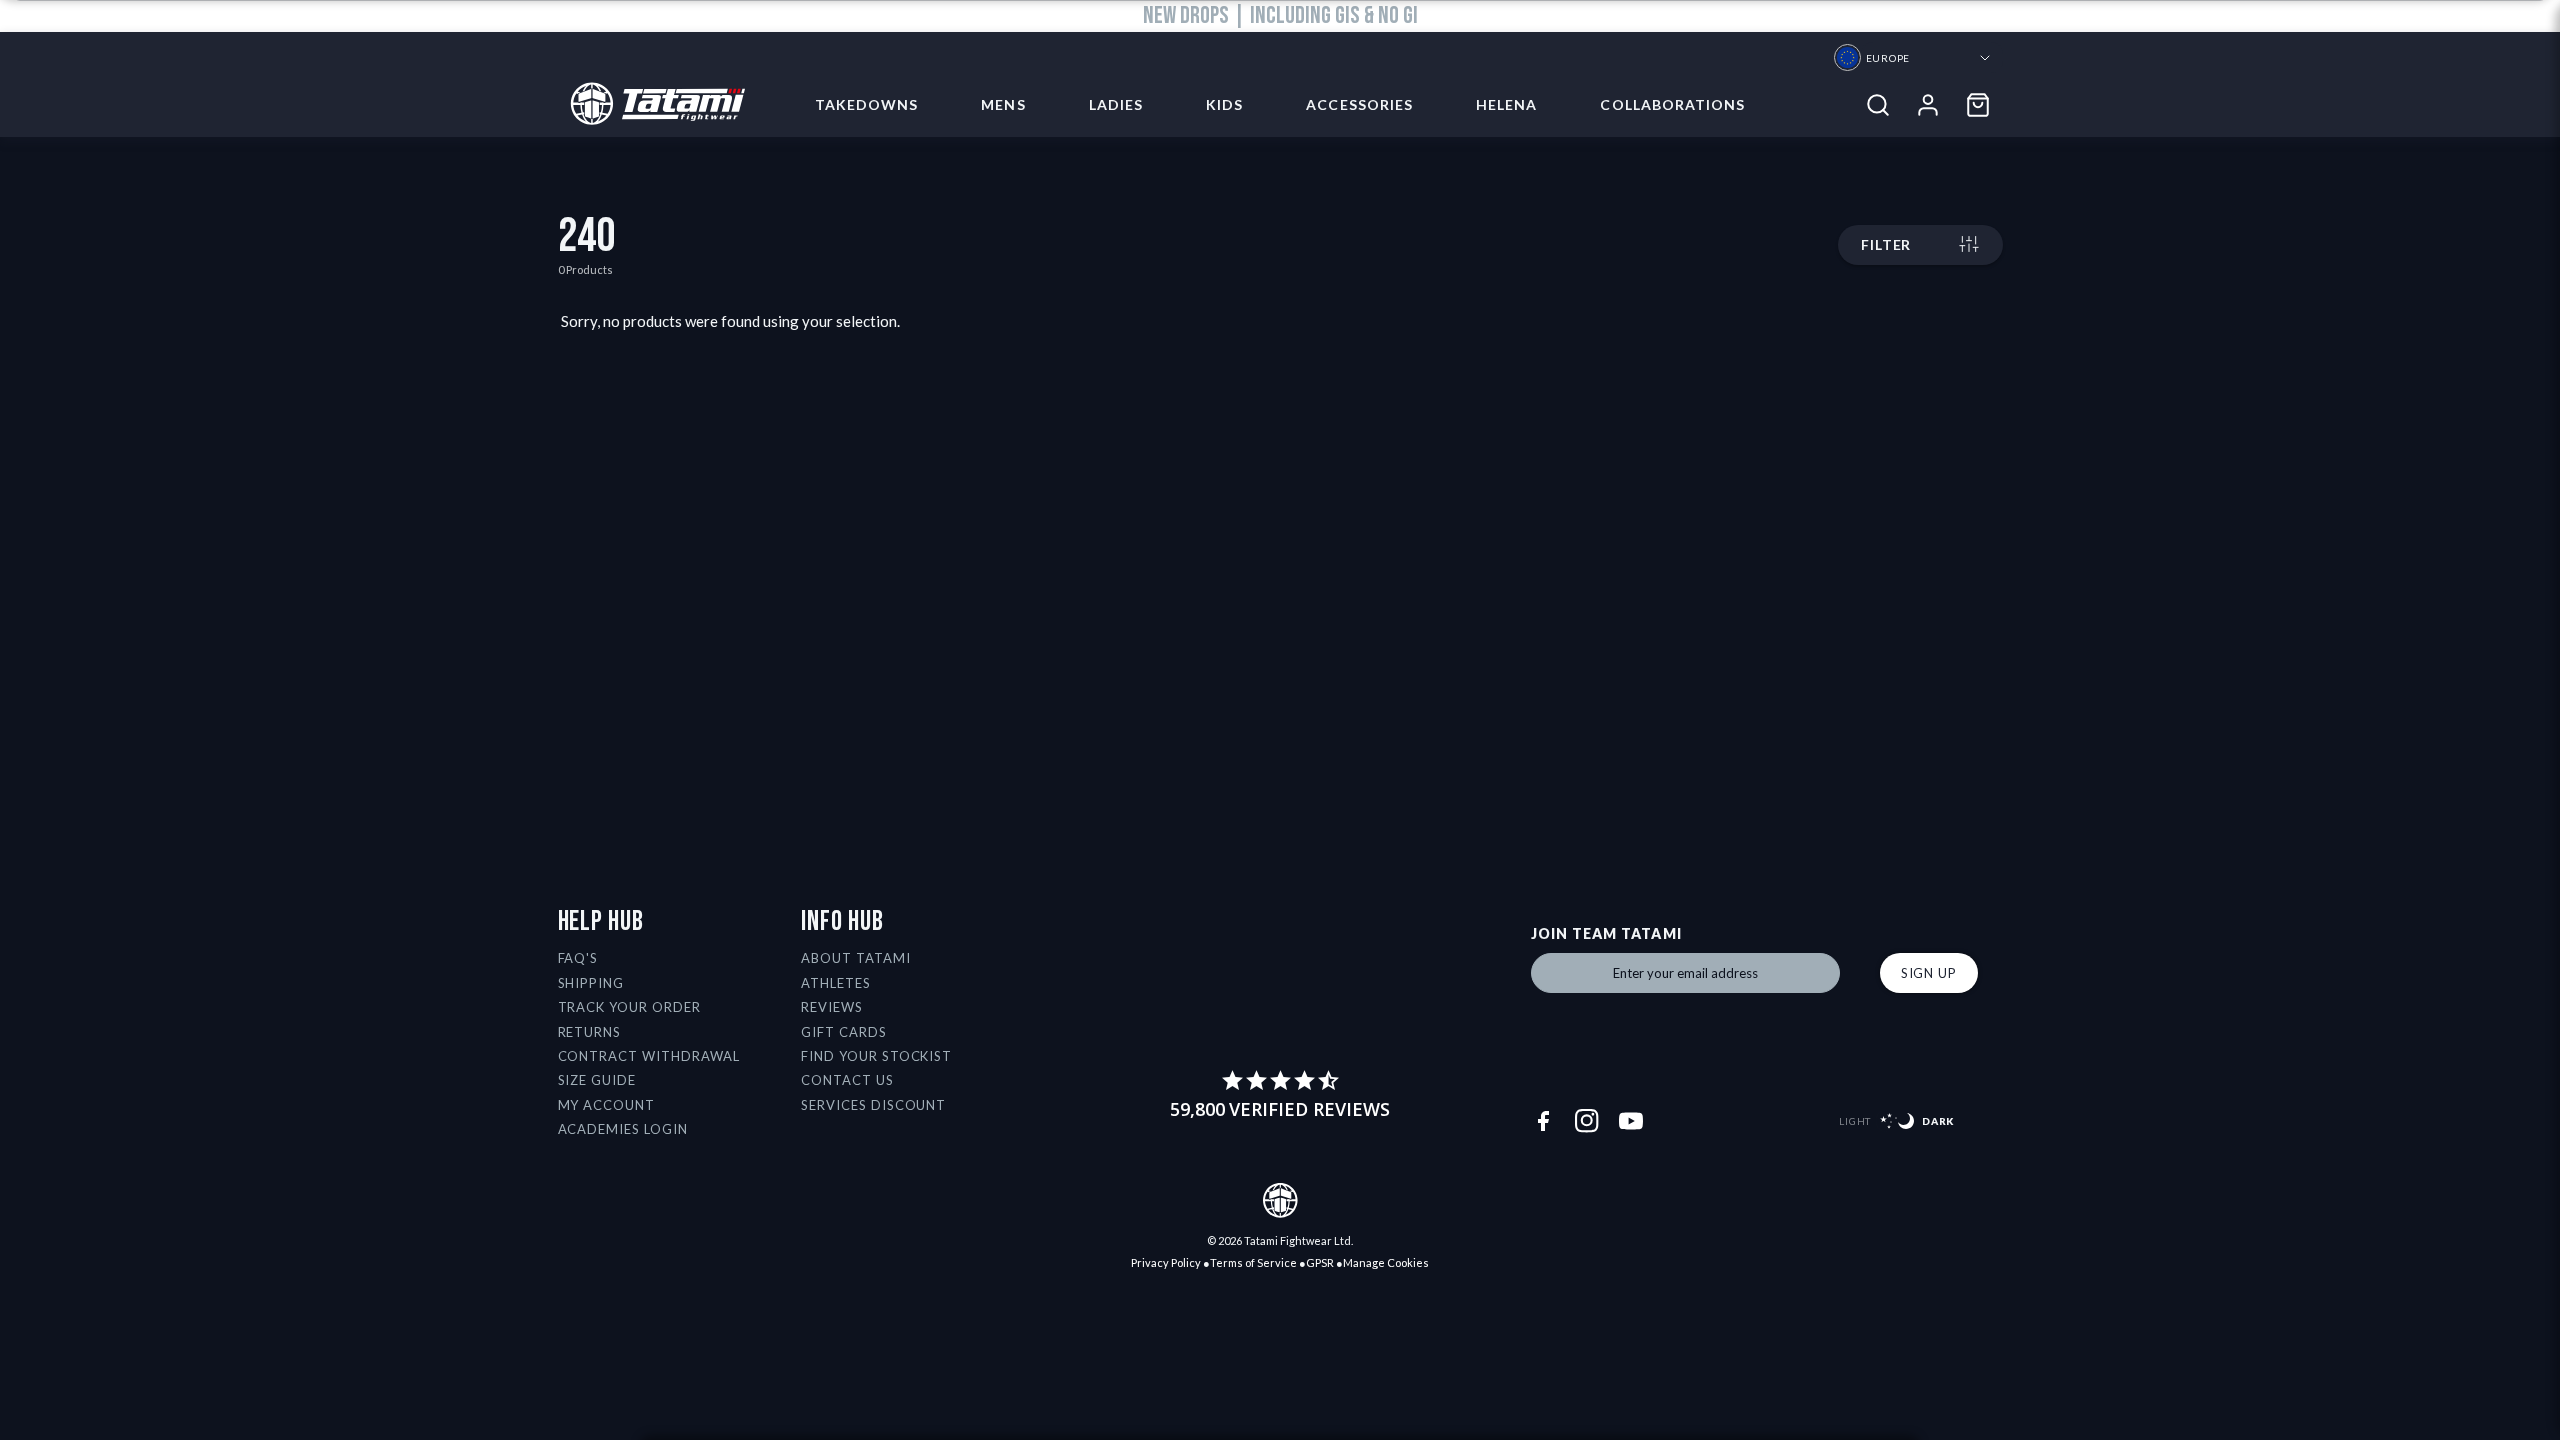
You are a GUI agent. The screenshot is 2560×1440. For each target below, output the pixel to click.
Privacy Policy (1166, 1262)
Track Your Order (630, 1007)
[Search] (1878, 105)
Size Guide (597, 1080)
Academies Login (623, 1129)
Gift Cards (844, 1032)
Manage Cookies (1386, 1262)
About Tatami (856, 958)
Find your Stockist (877, 1056)
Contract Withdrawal (649, 1056)
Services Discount (874, 1105)
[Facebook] (1543, 1121)
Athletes (836, 983)
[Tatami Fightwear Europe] (651, 105)
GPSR (1320, 1262)
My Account (607, 1105)
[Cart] (1978, 105)
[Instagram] (1587, 1121)
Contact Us (847, 1080)
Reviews (832, 1007)
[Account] (1928, 105)
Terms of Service (1253, 1262)
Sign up (1929, 973)
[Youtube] (1631, 1121)
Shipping (591, 983)
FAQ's (578, 958)
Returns (590, 1032)
